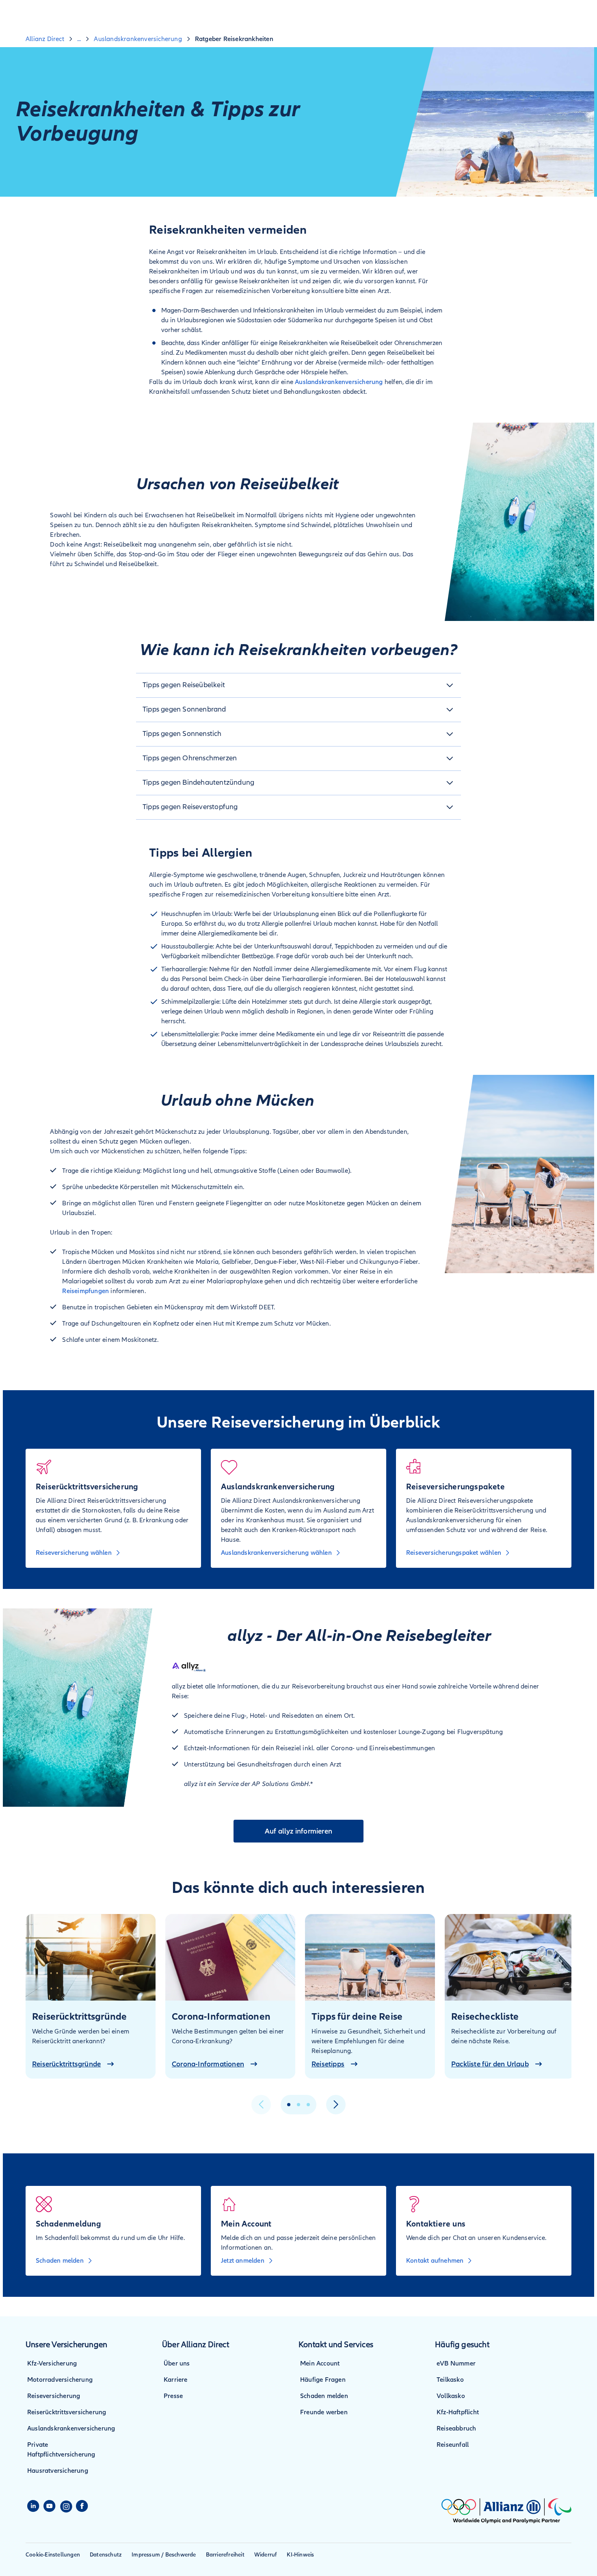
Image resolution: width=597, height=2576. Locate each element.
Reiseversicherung (54, 2396)
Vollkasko (451, 2396)
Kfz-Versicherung (52, 2363)
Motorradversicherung (60, 2380)
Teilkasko (450, 2380)
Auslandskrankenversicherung (339, 382)
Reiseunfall (453, 2445)
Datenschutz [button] (106, 2555)
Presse (173, 2396)
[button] (298, 685)
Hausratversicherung (58, 2471)
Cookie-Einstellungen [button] (53, 2555)
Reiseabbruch (456, 2428)
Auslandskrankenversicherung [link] (138, 39)
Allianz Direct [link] (45, 39)
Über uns (177, 2363)
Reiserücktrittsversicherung (67, 2412)
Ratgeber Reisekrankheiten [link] (234, 39)
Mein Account (320, 2363)
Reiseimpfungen (85, 1291)
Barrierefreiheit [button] (225, 2555)
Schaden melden (324, 2396)
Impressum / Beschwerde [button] (164, 2555)
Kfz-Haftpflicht (458, 2412)
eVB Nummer (456, 2363)
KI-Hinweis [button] (300, 2555)
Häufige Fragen (323, 2380)
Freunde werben (324, 2412)
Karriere (176, 2380)
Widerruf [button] (266, 2555)
